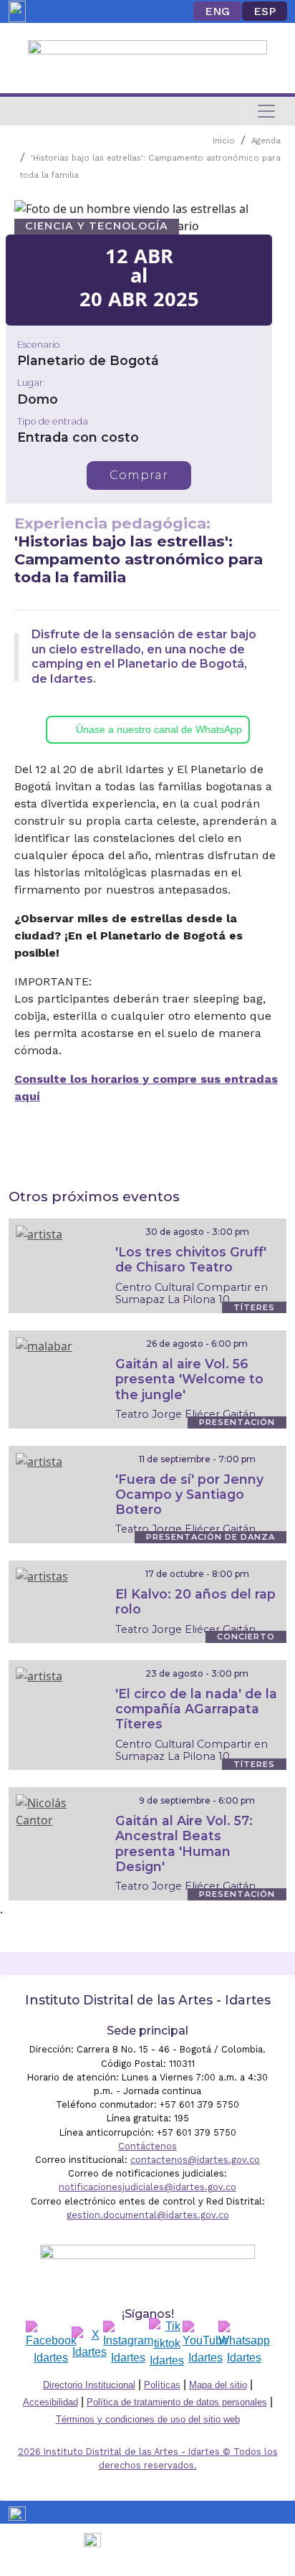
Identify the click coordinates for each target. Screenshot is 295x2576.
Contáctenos (147, 2146)
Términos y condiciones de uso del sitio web (148, 2419)
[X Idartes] (90, 2344)
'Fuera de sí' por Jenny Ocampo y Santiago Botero (189, 1494)
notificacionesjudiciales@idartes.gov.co (147, 2187)
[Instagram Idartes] (128, 2344)
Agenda (266, 141)
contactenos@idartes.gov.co (195, 2160)
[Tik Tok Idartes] (167, 2344)
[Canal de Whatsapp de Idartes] (244, 2344)
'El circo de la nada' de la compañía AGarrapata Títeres (196, 1709)
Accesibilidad (50, 2402)
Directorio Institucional (89, 2385)
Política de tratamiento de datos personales (177, 2402)
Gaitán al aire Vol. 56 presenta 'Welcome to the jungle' (189, 1379)
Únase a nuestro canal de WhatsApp (159, 729)
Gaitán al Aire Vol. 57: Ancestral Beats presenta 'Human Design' (184, 1843)
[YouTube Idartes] (205, 2344)
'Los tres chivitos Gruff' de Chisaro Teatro (191, 1259)
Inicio (224, 141)
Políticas (162, 2385)
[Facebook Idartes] (51, 2344)
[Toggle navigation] (266, 111)
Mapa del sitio (218, 2385)
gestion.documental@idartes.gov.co (148, 2215)
